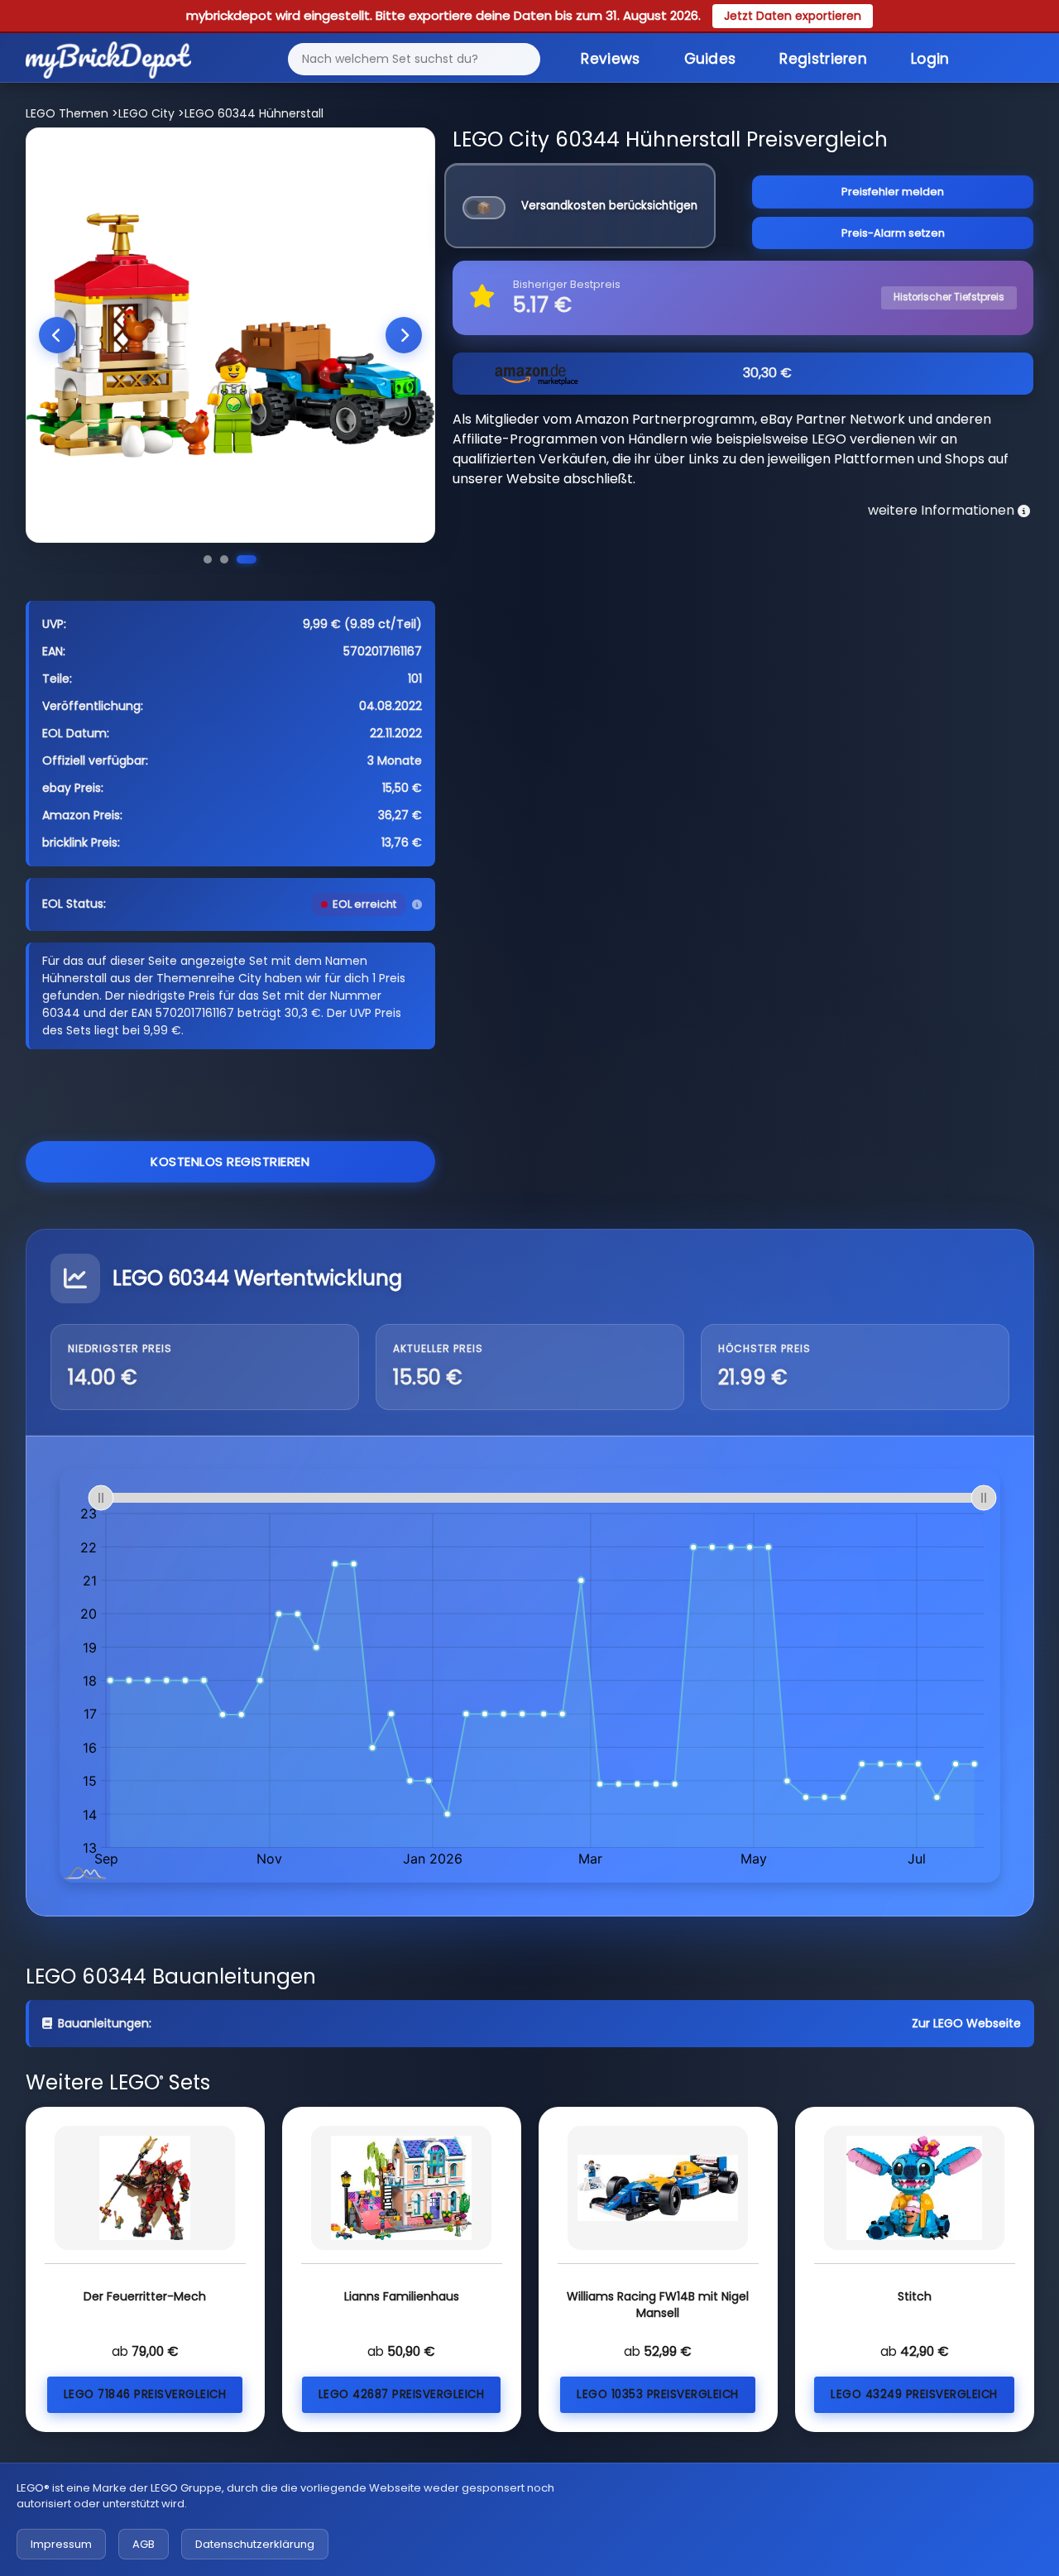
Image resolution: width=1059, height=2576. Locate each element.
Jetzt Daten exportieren (793, 16)
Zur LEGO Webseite (966, 2023)
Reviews (610, 59)
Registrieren (823, 59)
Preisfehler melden (893, 192)
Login (930, 59)
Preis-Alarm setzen (893, 233)
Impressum (61, 2544)
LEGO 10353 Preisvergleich (658, 2394)
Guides (710, 59)
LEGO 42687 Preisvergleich (402, 2394)
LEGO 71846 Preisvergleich (145, 2394)
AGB (144, 2544)
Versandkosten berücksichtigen (609, 206)
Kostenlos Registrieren (230, 1161)
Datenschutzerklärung (255, 2544)
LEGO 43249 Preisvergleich (914, 2394)
